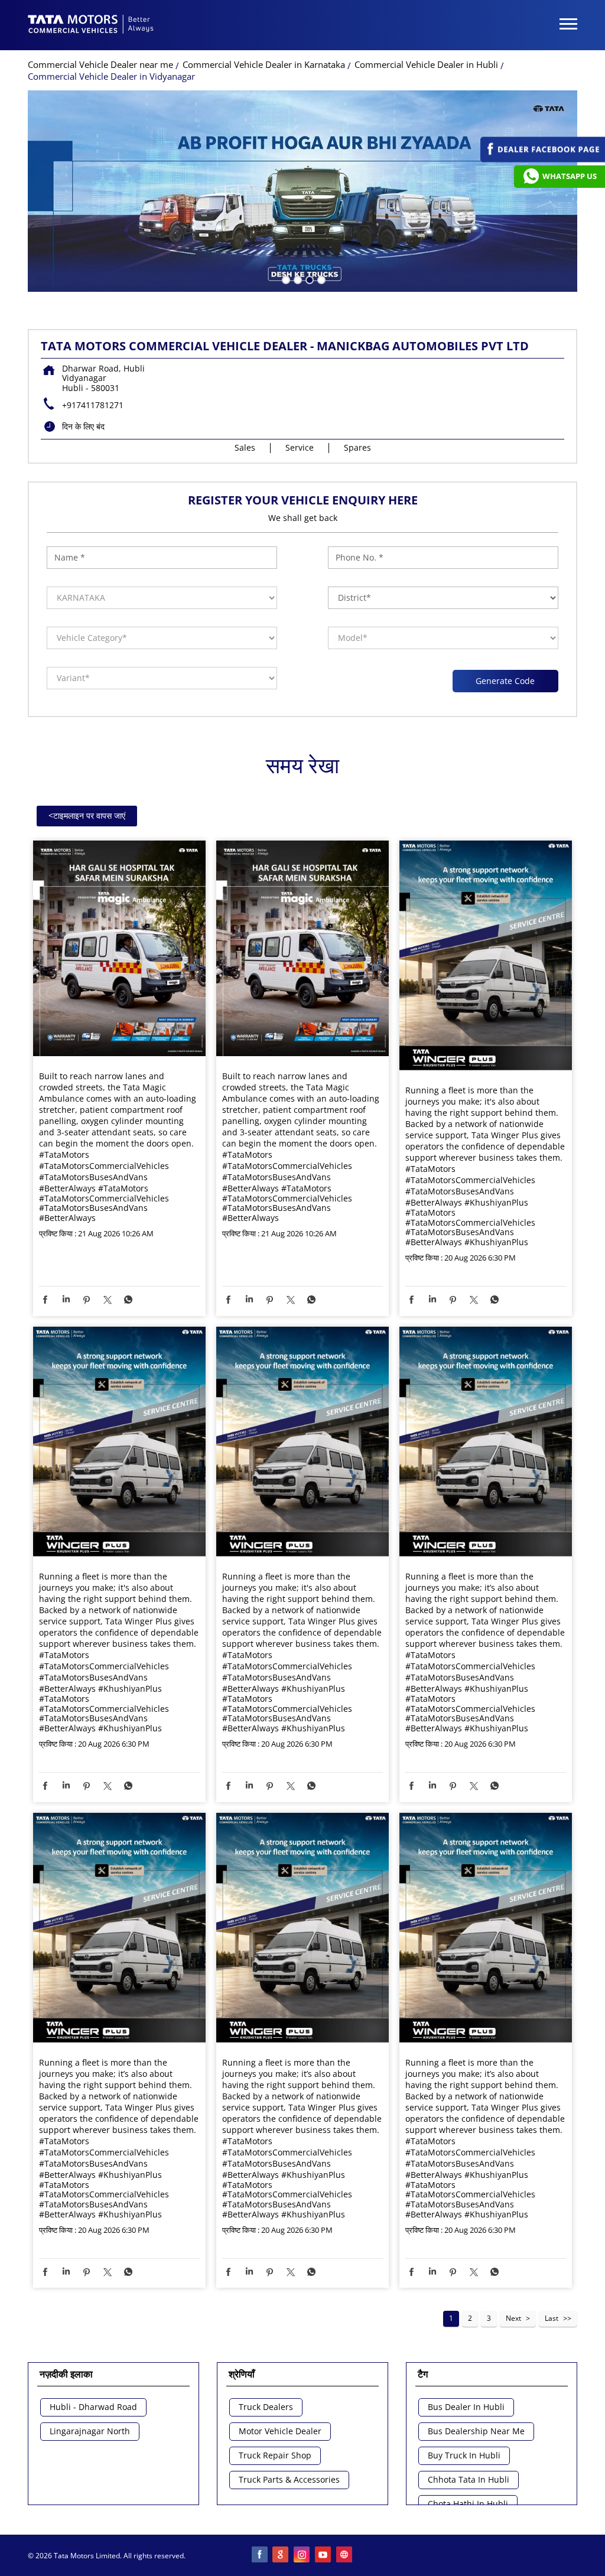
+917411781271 (93, 405)
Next (513, 2318)
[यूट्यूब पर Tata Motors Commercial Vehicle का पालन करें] (324, 2555)
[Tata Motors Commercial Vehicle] (91, 25)
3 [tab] (308, 279)
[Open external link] (543, 159)
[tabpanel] (302, 191)
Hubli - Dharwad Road (93, 2407)
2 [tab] (297, 279)
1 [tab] (285, 279)
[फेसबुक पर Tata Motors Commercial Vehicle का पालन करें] (260, 2555)
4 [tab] (320, 279)
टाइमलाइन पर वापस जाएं (87, 815)
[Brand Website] (345, 2555)
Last (552, 2318)
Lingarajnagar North (90, 2432)
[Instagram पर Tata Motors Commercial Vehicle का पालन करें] (302, 2555)
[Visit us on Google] (281, 2555)
